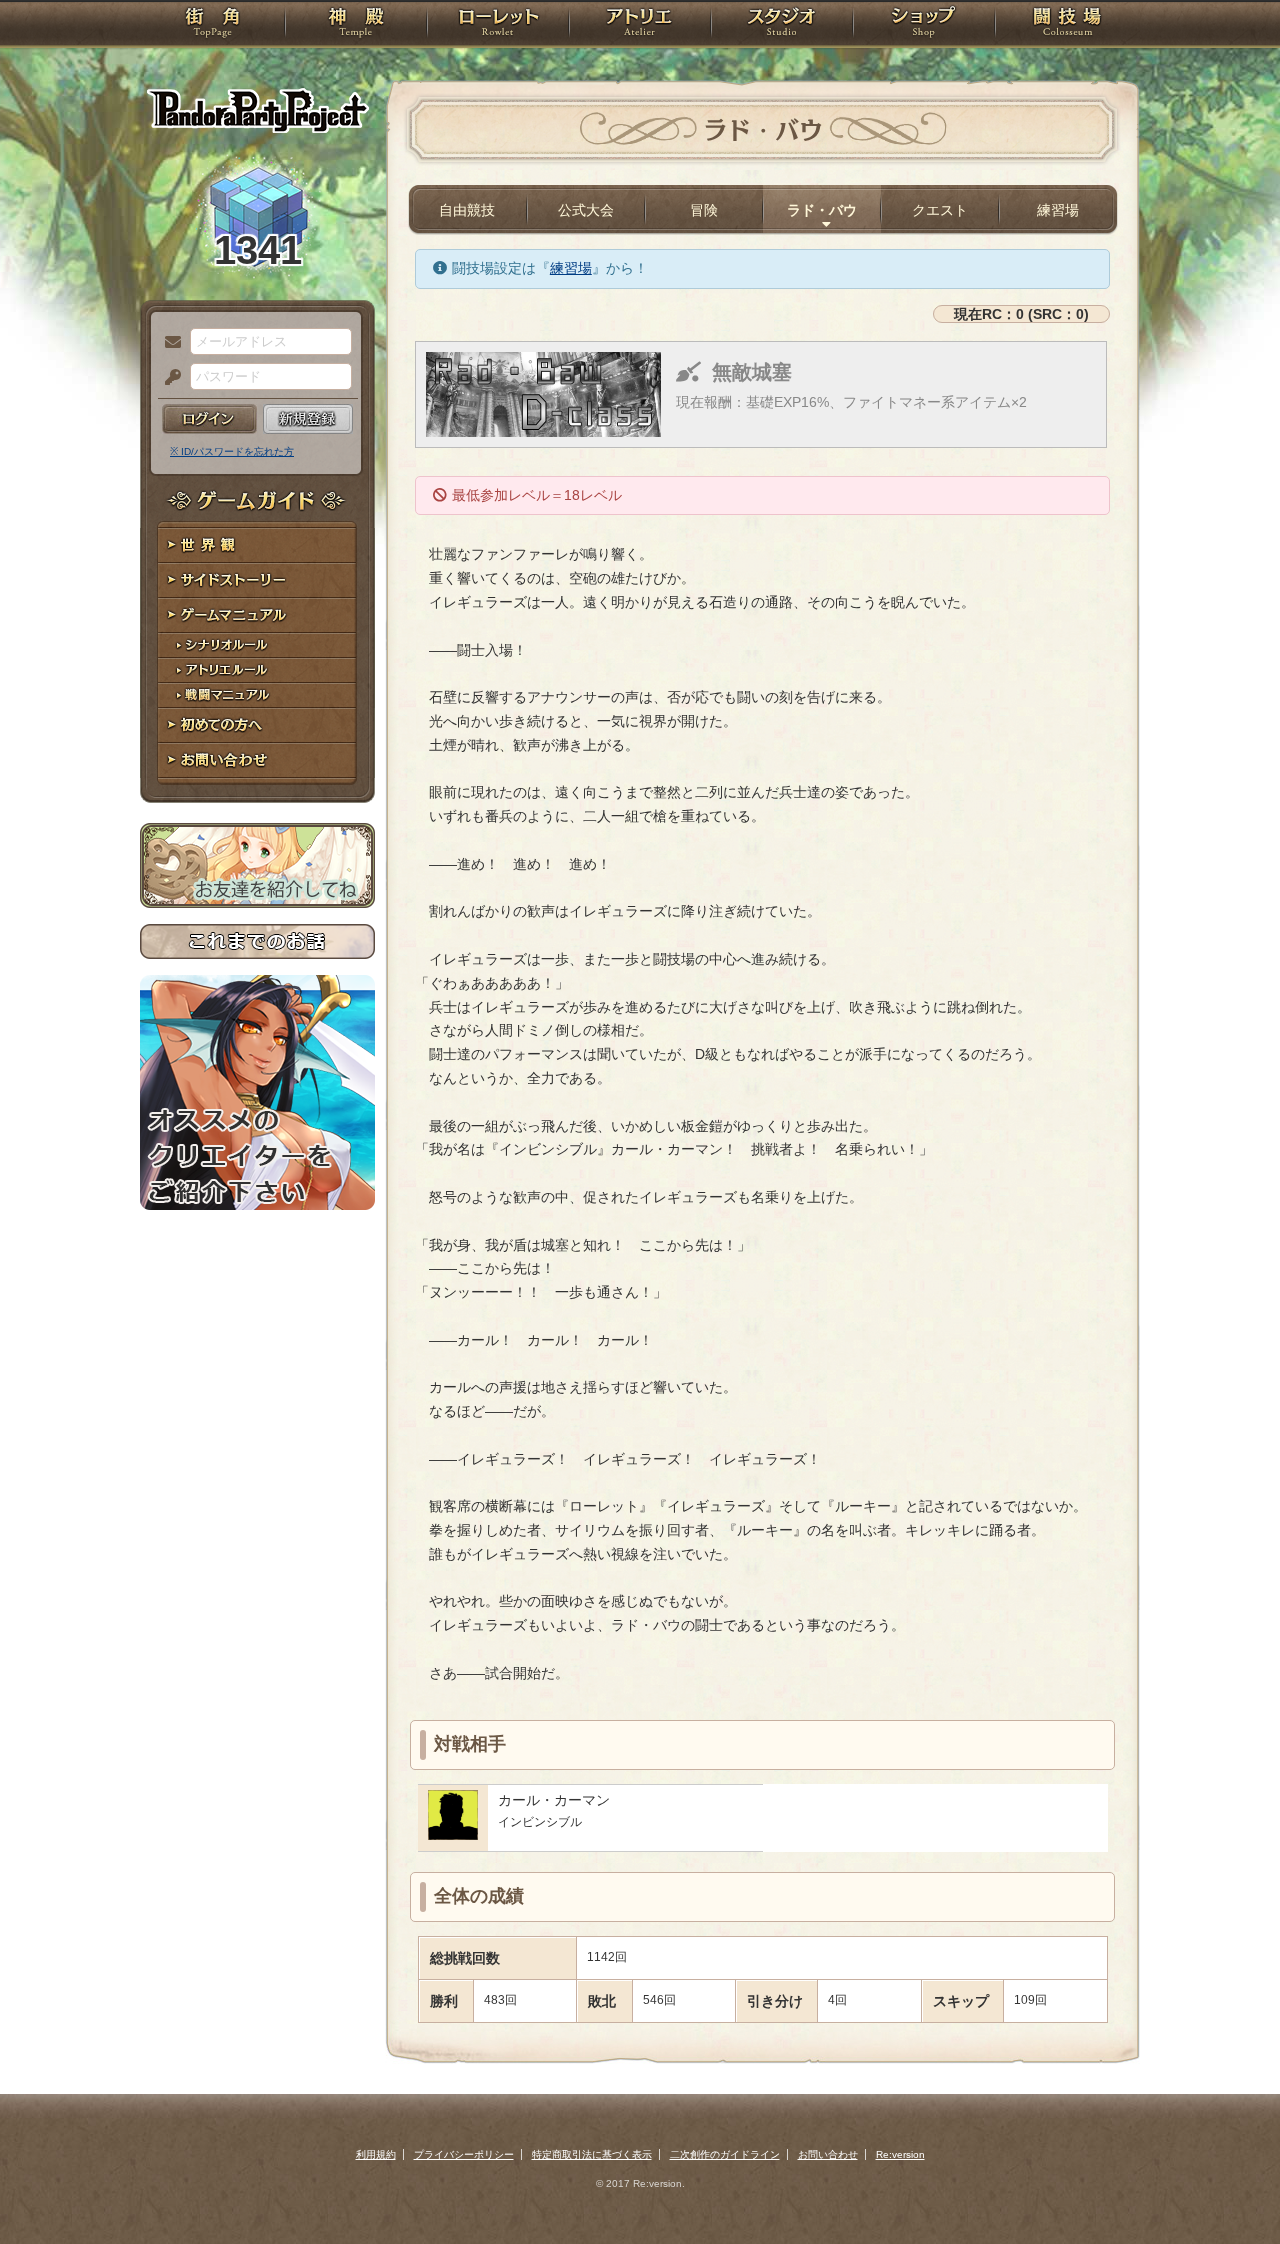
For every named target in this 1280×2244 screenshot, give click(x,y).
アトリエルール (257, 670)
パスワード (168, 378)
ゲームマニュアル (257, 615)
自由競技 (467, 210)
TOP (212, 25)
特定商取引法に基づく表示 (592, 2154)
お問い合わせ (257, 760)
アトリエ (640, 25)
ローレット (498, 25)
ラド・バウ (822, 210)
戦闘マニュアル (257, 695)
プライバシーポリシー (464, 2154)
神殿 (356, 25)
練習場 (1058, 210)
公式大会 (586, 210)
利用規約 (376, 2154)
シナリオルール (257, 645)
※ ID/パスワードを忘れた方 (232, 451)
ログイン (209, 419)
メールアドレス (168, 343)
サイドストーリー (257, 580)
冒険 (704, 210)
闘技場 (1067, 25)
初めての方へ (257, 725)
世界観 (257, 545)
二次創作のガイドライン (725, 2154)
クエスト (940, 210)
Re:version (900, 2154)
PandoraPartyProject (257, 110)
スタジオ (782, 25)
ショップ (924, 25)
